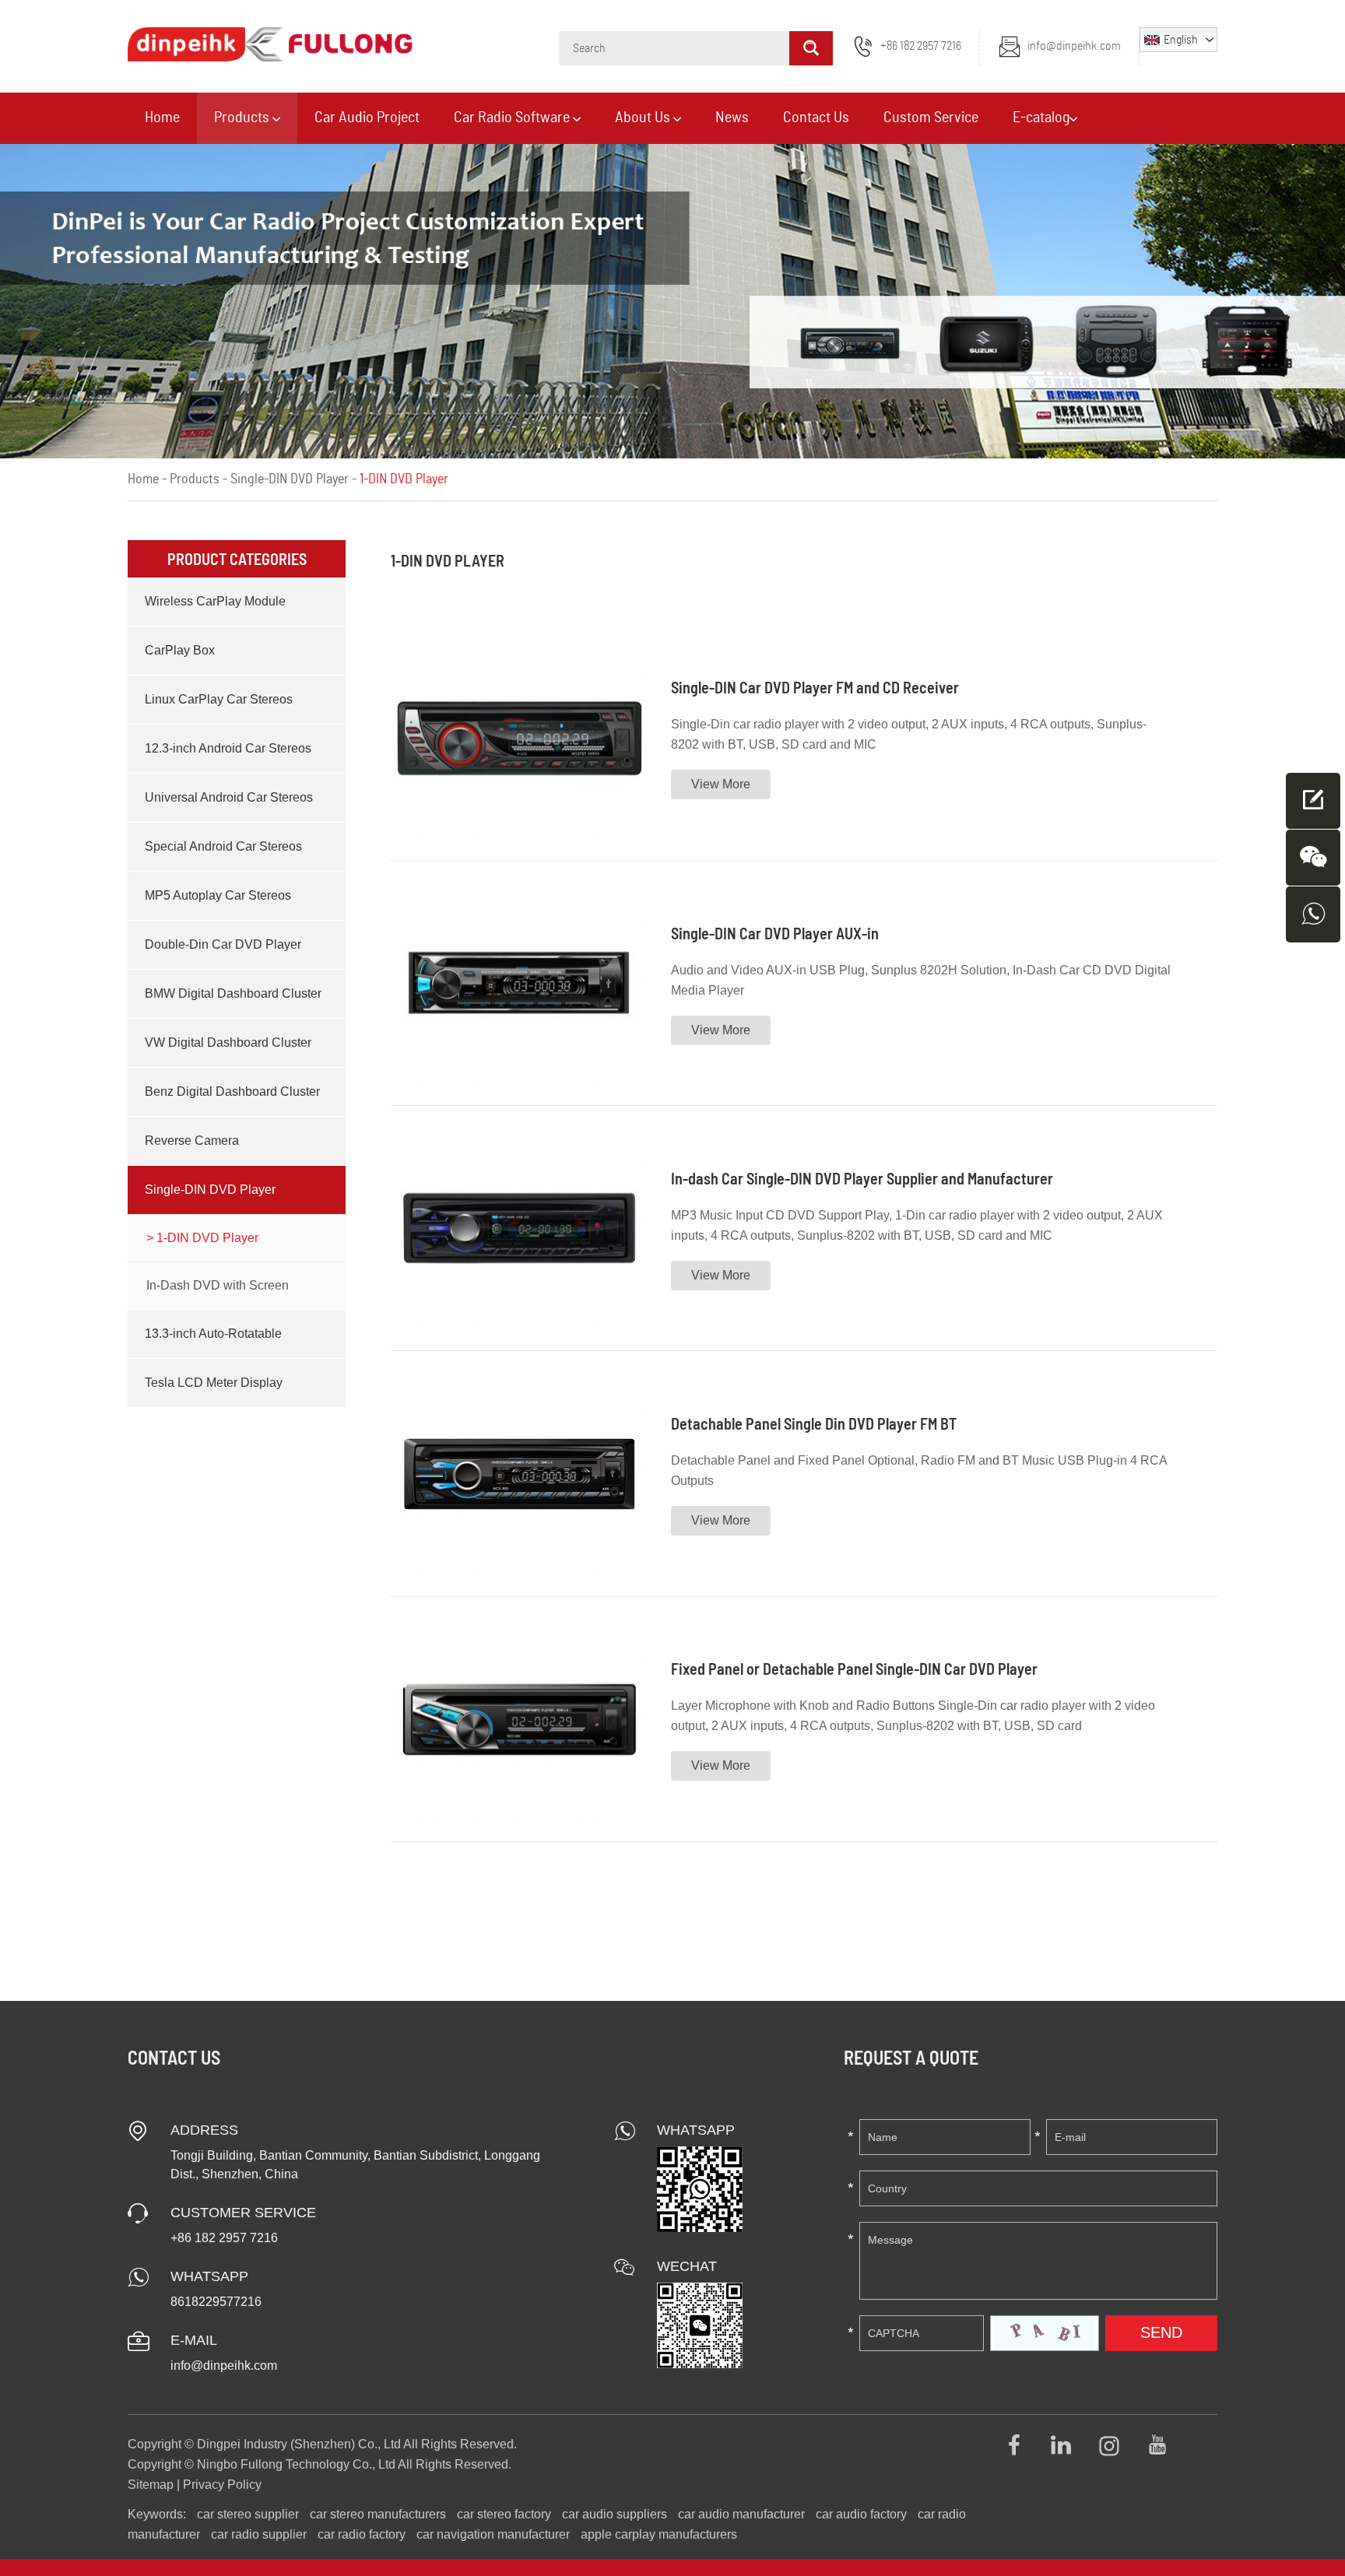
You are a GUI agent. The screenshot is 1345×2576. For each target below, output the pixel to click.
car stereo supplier (248, 2514)
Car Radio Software (513, 118)
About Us (644, 118)
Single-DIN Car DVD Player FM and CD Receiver (815, 687)
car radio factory (362, 2534)
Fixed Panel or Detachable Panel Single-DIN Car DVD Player (854, 1669)
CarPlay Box (180, 650)
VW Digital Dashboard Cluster (228, 1042)
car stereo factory (504, 2514)
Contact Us (816, 118)
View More (721, 784)
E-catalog (1041, 118)
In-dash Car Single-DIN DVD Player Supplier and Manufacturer (862, 1178)
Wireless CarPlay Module (215, 601)
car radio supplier (259, 2534)
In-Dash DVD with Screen (218, 1285)
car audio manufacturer (741, 2514)
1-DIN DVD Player (206, 1238)
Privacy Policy (222, 2485)
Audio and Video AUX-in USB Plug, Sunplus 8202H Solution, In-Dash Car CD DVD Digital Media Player (921, 980)
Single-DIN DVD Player (290, 479)
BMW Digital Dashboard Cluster (233, 993)
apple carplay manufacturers (659, 2534)
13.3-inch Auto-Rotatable (213, 1334)
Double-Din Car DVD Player (223, 944)
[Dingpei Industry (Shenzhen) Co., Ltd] (270, 44)
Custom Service (931, 118)
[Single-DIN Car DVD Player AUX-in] (519, 983)
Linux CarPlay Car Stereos (219, 699)
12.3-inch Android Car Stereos (228, 748)
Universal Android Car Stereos (229, 797)
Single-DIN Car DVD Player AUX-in (775, 933)
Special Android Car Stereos (223, 846)
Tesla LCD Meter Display (214, 1383)
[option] (672, 301)
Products (243, 118)
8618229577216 (216, 2302)
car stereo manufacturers (378, 2514)
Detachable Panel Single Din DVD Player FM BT (814, 1423)
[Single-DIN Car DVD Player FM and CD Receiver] (519, 738)
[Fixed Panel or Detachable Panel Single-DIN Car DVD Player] (519, 1719)
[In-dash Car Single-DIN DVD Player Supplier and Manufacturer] (519, 1228)
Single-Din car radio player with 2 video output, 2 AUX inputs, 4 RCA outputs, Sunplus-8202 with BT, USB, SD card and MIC (909, 734)
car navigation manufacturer (493, 2534)
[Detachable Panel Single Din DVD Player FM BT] (519, 1473)
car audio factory (861, 2514)
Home (162, 118)
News (732, 118)
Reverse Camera (192, 1141)
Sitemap (151, 2485)
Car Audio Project (367, 118)
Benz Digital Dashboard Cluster (232, 1091)
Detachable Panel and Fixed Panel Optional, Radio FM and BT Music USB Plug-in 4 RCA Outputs (919, 1470)
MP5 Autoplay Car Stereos (218, 895)
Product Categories (237, 559)
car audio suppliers (615, 2514)
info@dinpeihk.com (1074, 46)
